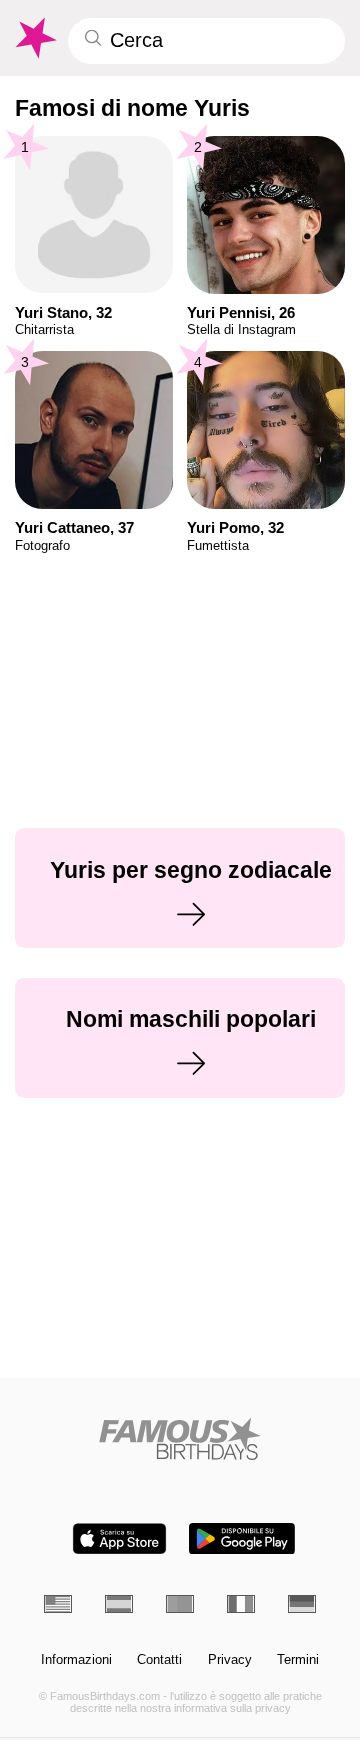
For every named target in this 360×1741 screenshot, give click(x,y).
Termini (298, 1660)
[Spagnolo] (119, 1604)
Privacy (230, 1660)
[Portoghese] (180, 1604)
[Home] (180, 1438)
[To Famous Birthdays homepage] (34, 38)
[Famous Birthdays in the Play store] (242, 1538)
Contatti (159, 1660)
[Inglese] (58, 1604)
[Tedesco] (302, 1604)
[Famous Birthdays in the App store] (119, 1538)
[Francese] (241, 1604)
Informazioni (76, 1660)
